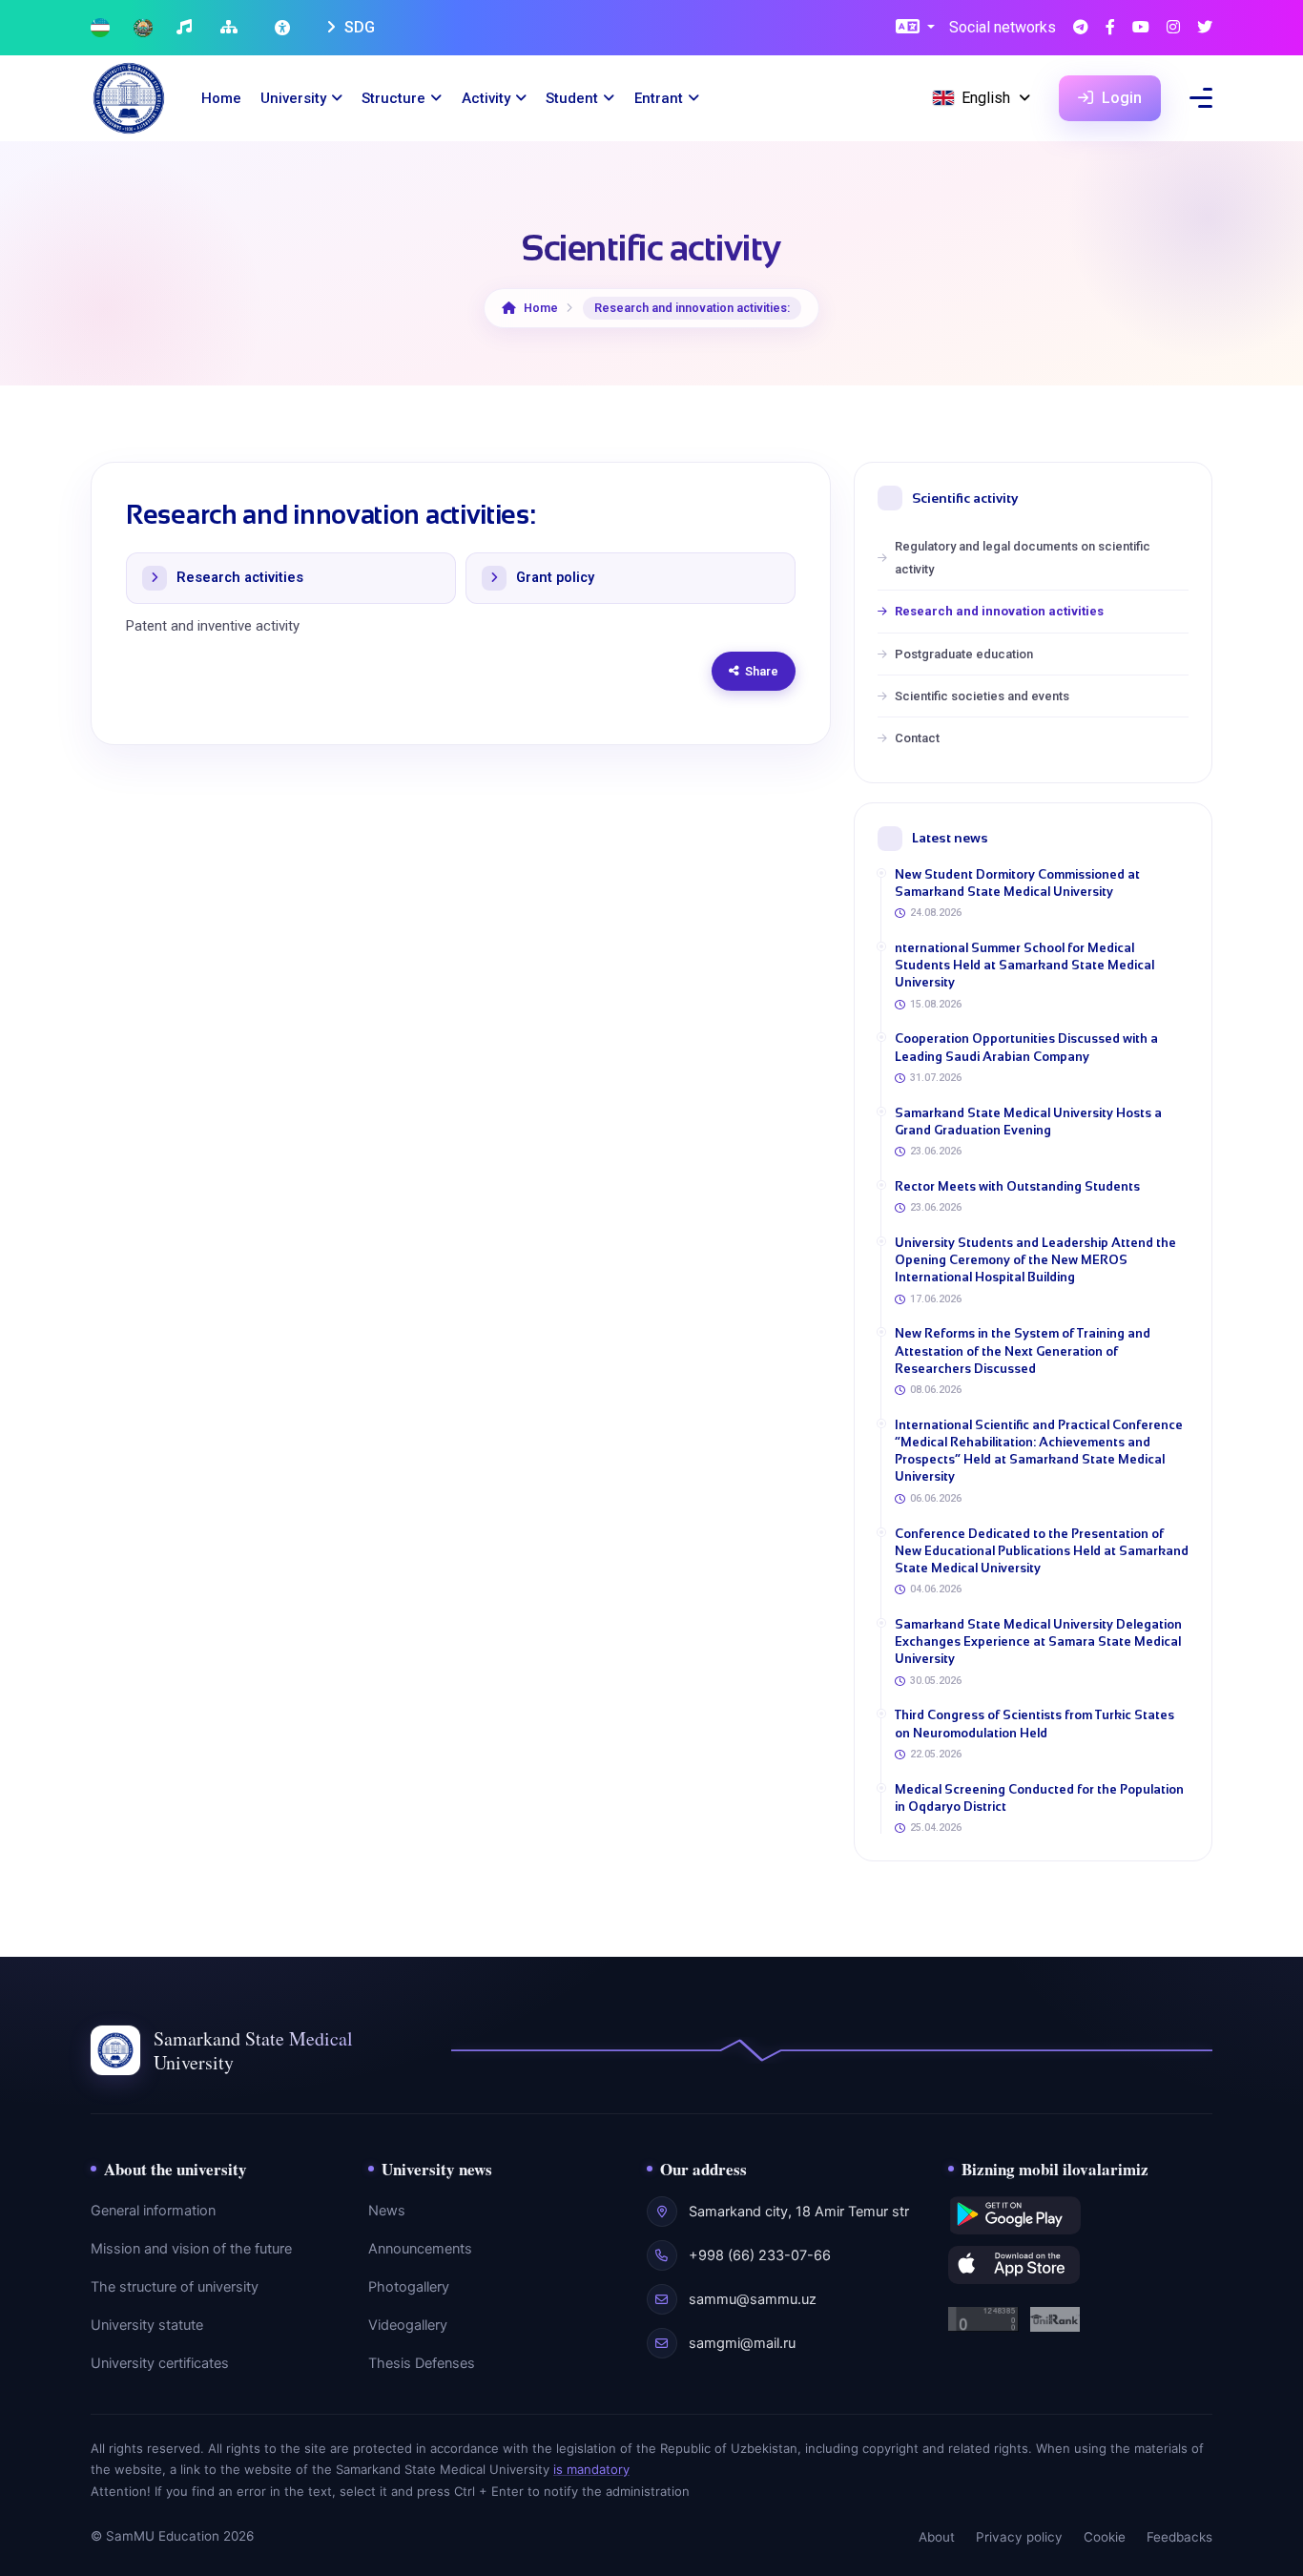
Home (221, 98)
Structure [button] (393, 98)
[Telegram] (1081, 28)
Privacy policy (1019, 2537)
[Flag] (100, 28)
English (986, 98)
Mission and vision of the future (191, 2249)
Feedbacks (1179, 2537)
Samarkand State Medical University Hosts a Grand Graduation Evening (1028, 1122)
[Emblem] (143, 28)
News (387, 2211)
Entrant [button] (659, 98)
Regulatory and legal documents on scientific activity (1023, 557)
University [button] (293, 98)
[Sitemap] (231, 28)
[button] (915, 28)
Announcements (420, 2249)
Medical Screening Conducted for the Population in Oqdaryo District (1039, 1798)
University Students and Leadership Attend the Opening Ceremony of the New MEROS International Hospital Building (1035, 1260)
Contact (917, 738)
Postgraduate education (964, 654)
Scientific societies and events (982, 696)
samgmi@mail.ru (742, 2343)
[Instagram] (1173, 28)
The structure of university (175, 2287)
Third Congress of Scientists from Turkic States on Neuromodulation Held (1034, 1724)
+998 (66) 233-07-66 (760, 2255)
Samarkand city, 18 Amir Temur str (799, 2212)
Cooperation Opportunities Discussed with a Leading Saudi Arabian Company (1026, 1047)
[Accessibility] (284, 28)
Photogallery (409, 2287)
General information (153, 2211)
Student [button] (572, 98)
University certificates (160, 2363)
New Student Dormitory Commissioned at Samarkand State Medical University (1017, 883)
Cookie (1105, 2537)
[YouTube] (1141, 28)
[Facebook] (1110, 28)
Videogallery (408, 2325)
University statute (147, 2325)
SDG (358, 27)
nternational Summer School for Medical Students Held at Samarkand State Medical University (1024, 965)
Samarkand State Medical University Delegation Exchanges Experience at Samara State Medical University (1038, 1641)
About (937, 2537)
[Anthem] (186, 28)
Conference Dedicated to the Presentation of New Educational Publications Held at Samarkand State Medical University (1042, 1551)
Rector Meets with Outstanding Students (1017, 1186)
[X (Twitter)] (1205, 28)
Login (1120, 98)
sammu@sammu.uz (753, 2299)
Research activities (240, 578)
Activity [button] (486, 98)
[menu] (1201, 98)
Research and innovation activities (999, 611)
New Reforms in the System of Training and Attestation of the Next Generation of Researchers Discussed (1023, 1350)
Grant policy (555, 578)
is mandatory (591, 2469)
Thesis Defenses (422, 2363)
